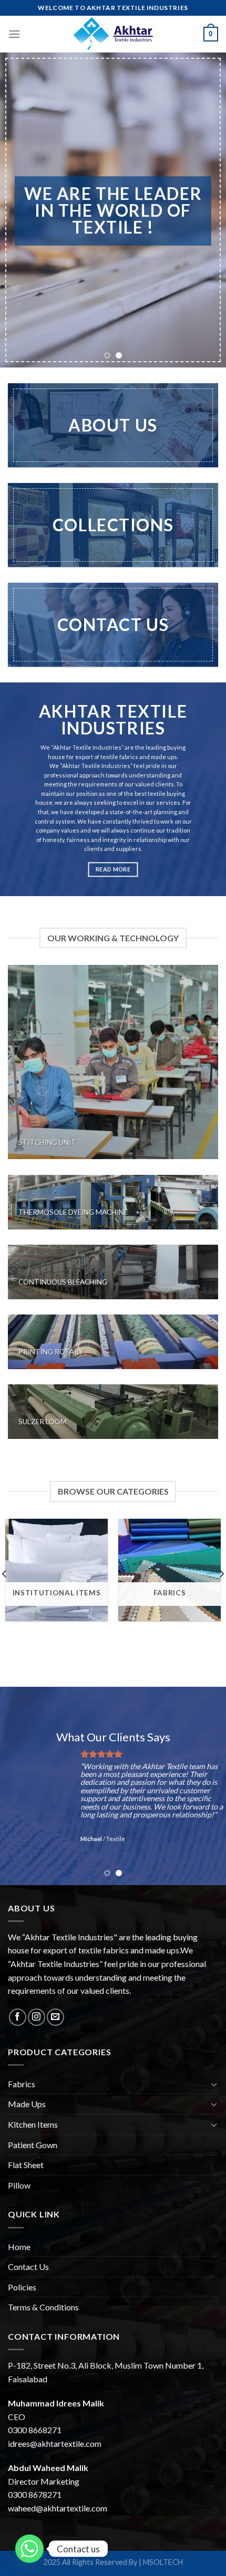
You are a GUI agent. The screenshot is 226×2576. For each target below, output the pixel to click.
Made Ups (27, 2104)
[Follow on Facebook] (18, 2017)
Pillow (19, 2185)
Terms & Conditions (43, 2307)
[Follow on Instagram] (37, 2017)
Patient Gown (33, 2145)
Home (19, 2247)
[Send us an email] (55, 2017)
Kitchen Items (33, 2124)
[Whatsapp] (29, 2549)
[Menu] (14, 34)
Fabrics (22, 2084)
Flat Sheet (26, 2165)
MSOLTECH (163, 2562)
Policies (22, 2287)
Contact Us (28, 2267)
